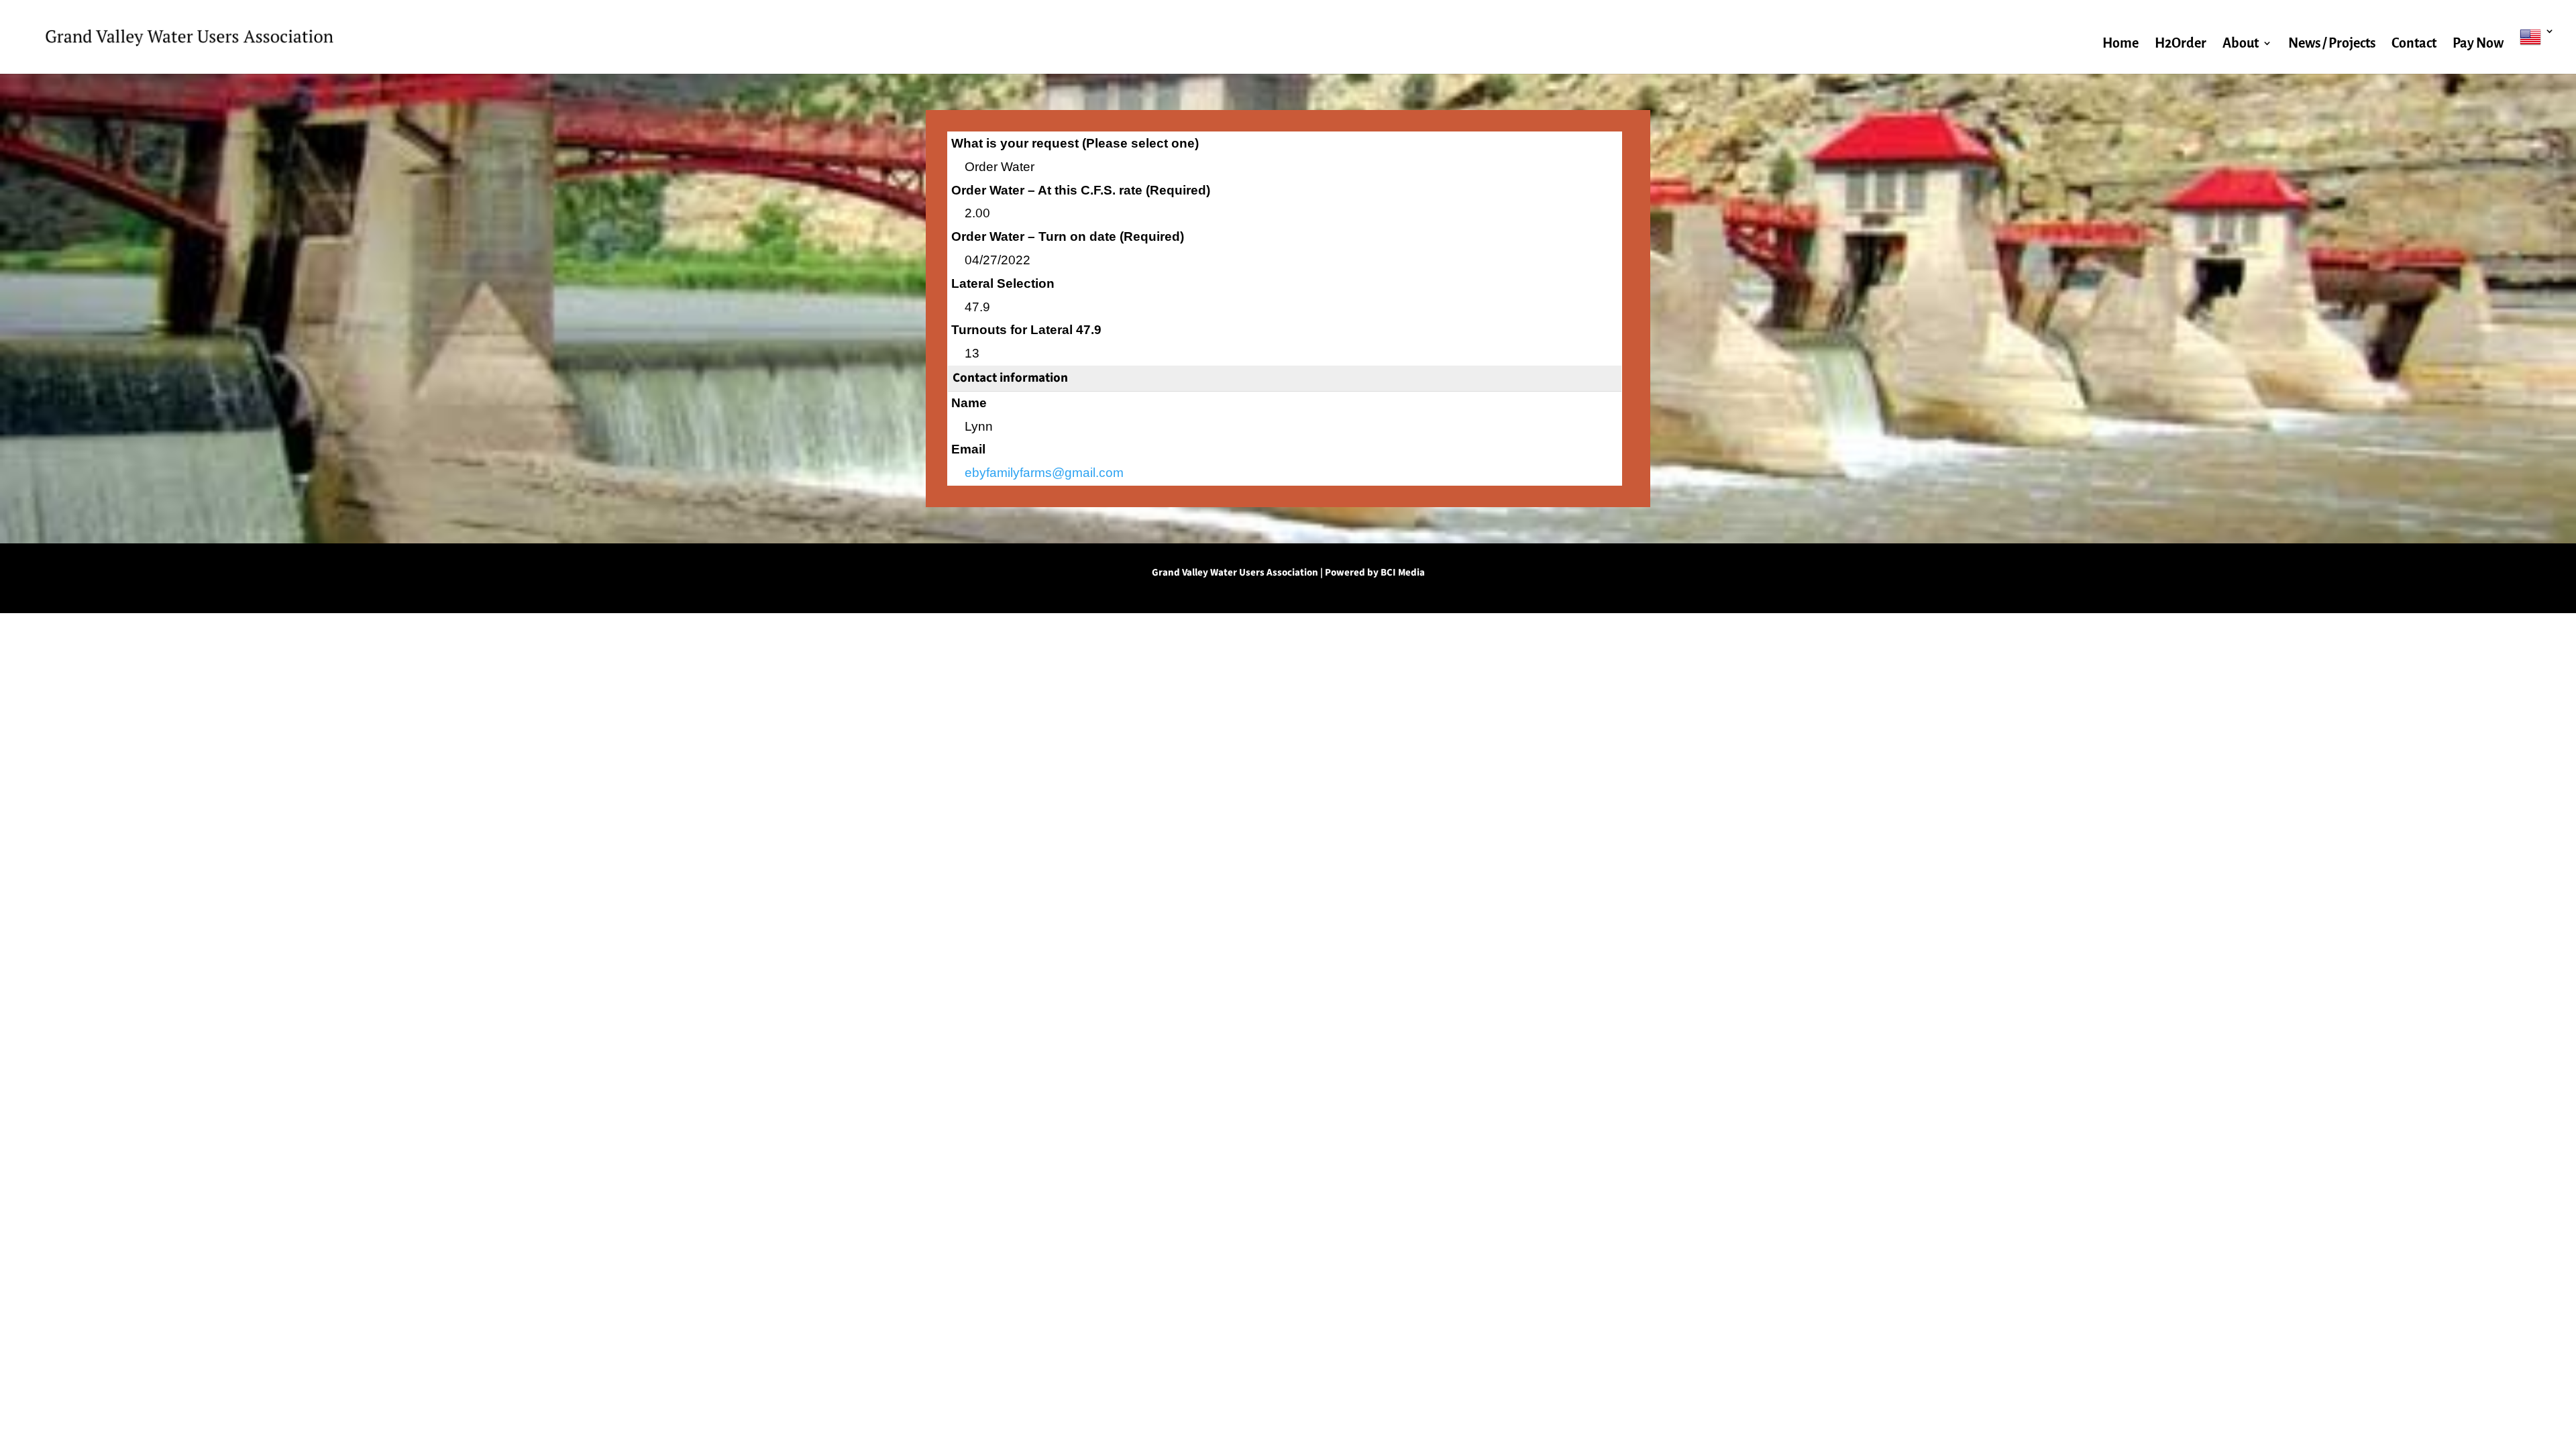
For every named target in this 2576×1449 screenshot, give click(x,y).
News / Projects (2332, 44)
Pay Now (2478, 44)
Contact (2414, 44)
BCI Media (1403, 573)
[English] (2537, 50)
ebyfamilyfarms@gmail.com (1044, 473)
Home (2121, 44)
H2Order (2181, 44)
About (2241, 44)
